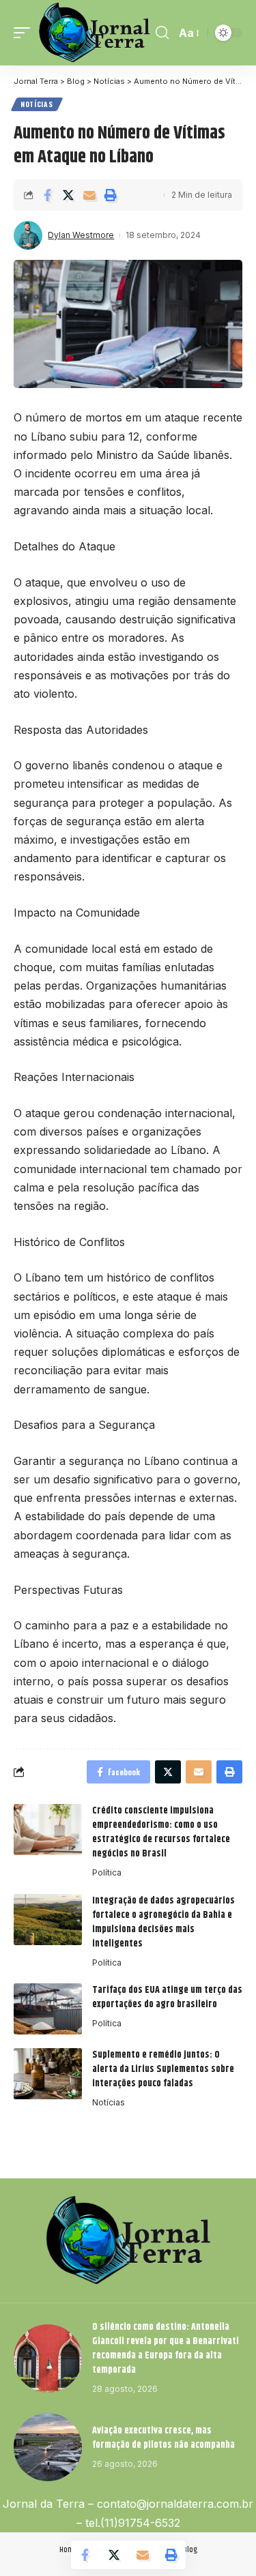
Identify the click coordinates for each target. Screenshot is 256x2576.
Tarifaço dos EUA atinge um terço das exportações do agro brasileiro (167, 1997)
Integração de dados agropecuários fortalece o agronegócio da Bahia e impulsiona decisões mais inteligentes (163, 1922)
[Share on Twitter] (68, 195)
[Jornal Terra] (95, 33)
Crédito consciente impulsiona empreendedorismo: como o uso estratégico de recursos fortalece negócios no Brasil (161, 1832)
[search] (162, 33)
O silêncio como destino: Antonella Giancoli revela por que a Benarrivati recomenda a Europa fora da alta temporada (166, 2349)
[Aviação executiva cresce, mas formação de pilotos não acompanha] (48, 2447)
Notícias (37, 104)
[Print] (111, 195)
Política (107, 1872)
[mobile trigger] (25, 33)
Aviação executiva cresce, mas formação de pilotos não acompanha (163, 2438)
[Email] (89, 195)
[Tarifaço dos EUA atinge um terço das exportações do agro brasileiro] (48, 2009)
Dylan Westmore (81, 235)
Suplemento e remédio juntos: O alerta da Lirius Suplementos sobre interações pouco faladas (163, 2069)
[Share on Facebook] (47, 195)
